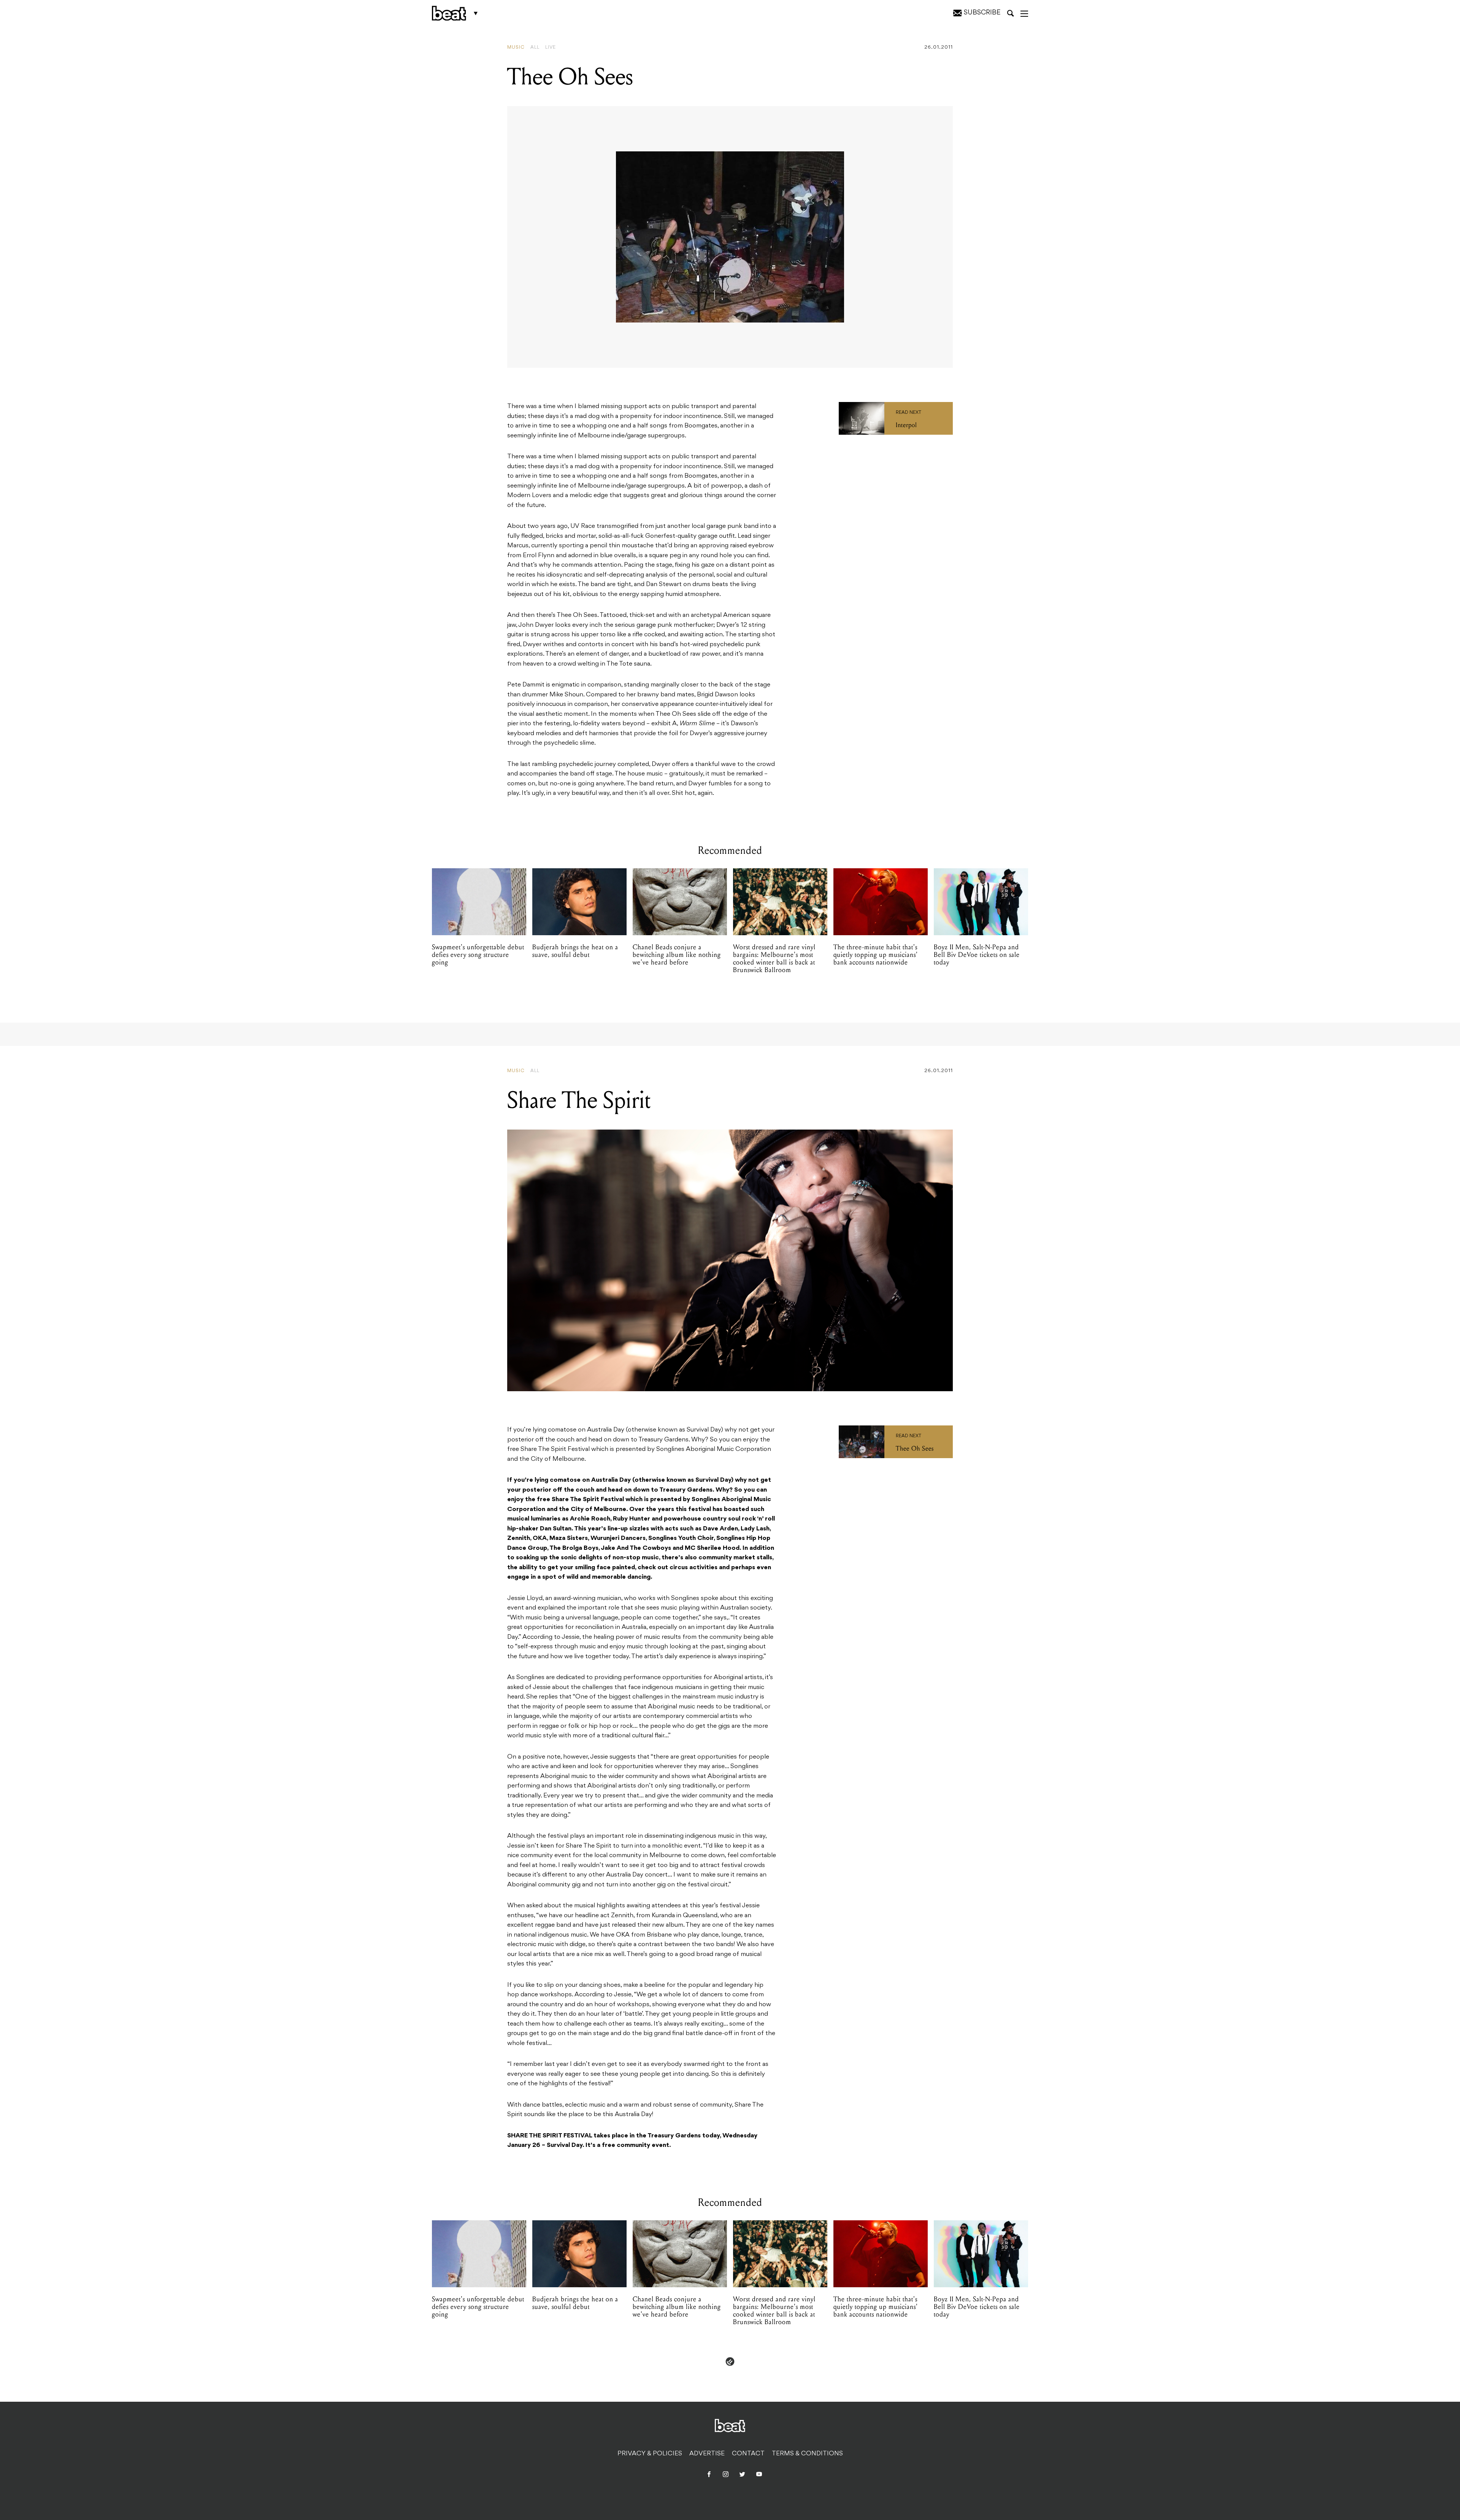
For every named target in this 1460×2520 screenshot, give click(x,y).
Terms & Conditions (807, 2454)
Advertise (707, 2454)
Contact (748, 2454)
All (535, 48)
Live (551, 48)
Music (516, 48)
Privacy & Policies (650, 2454)
